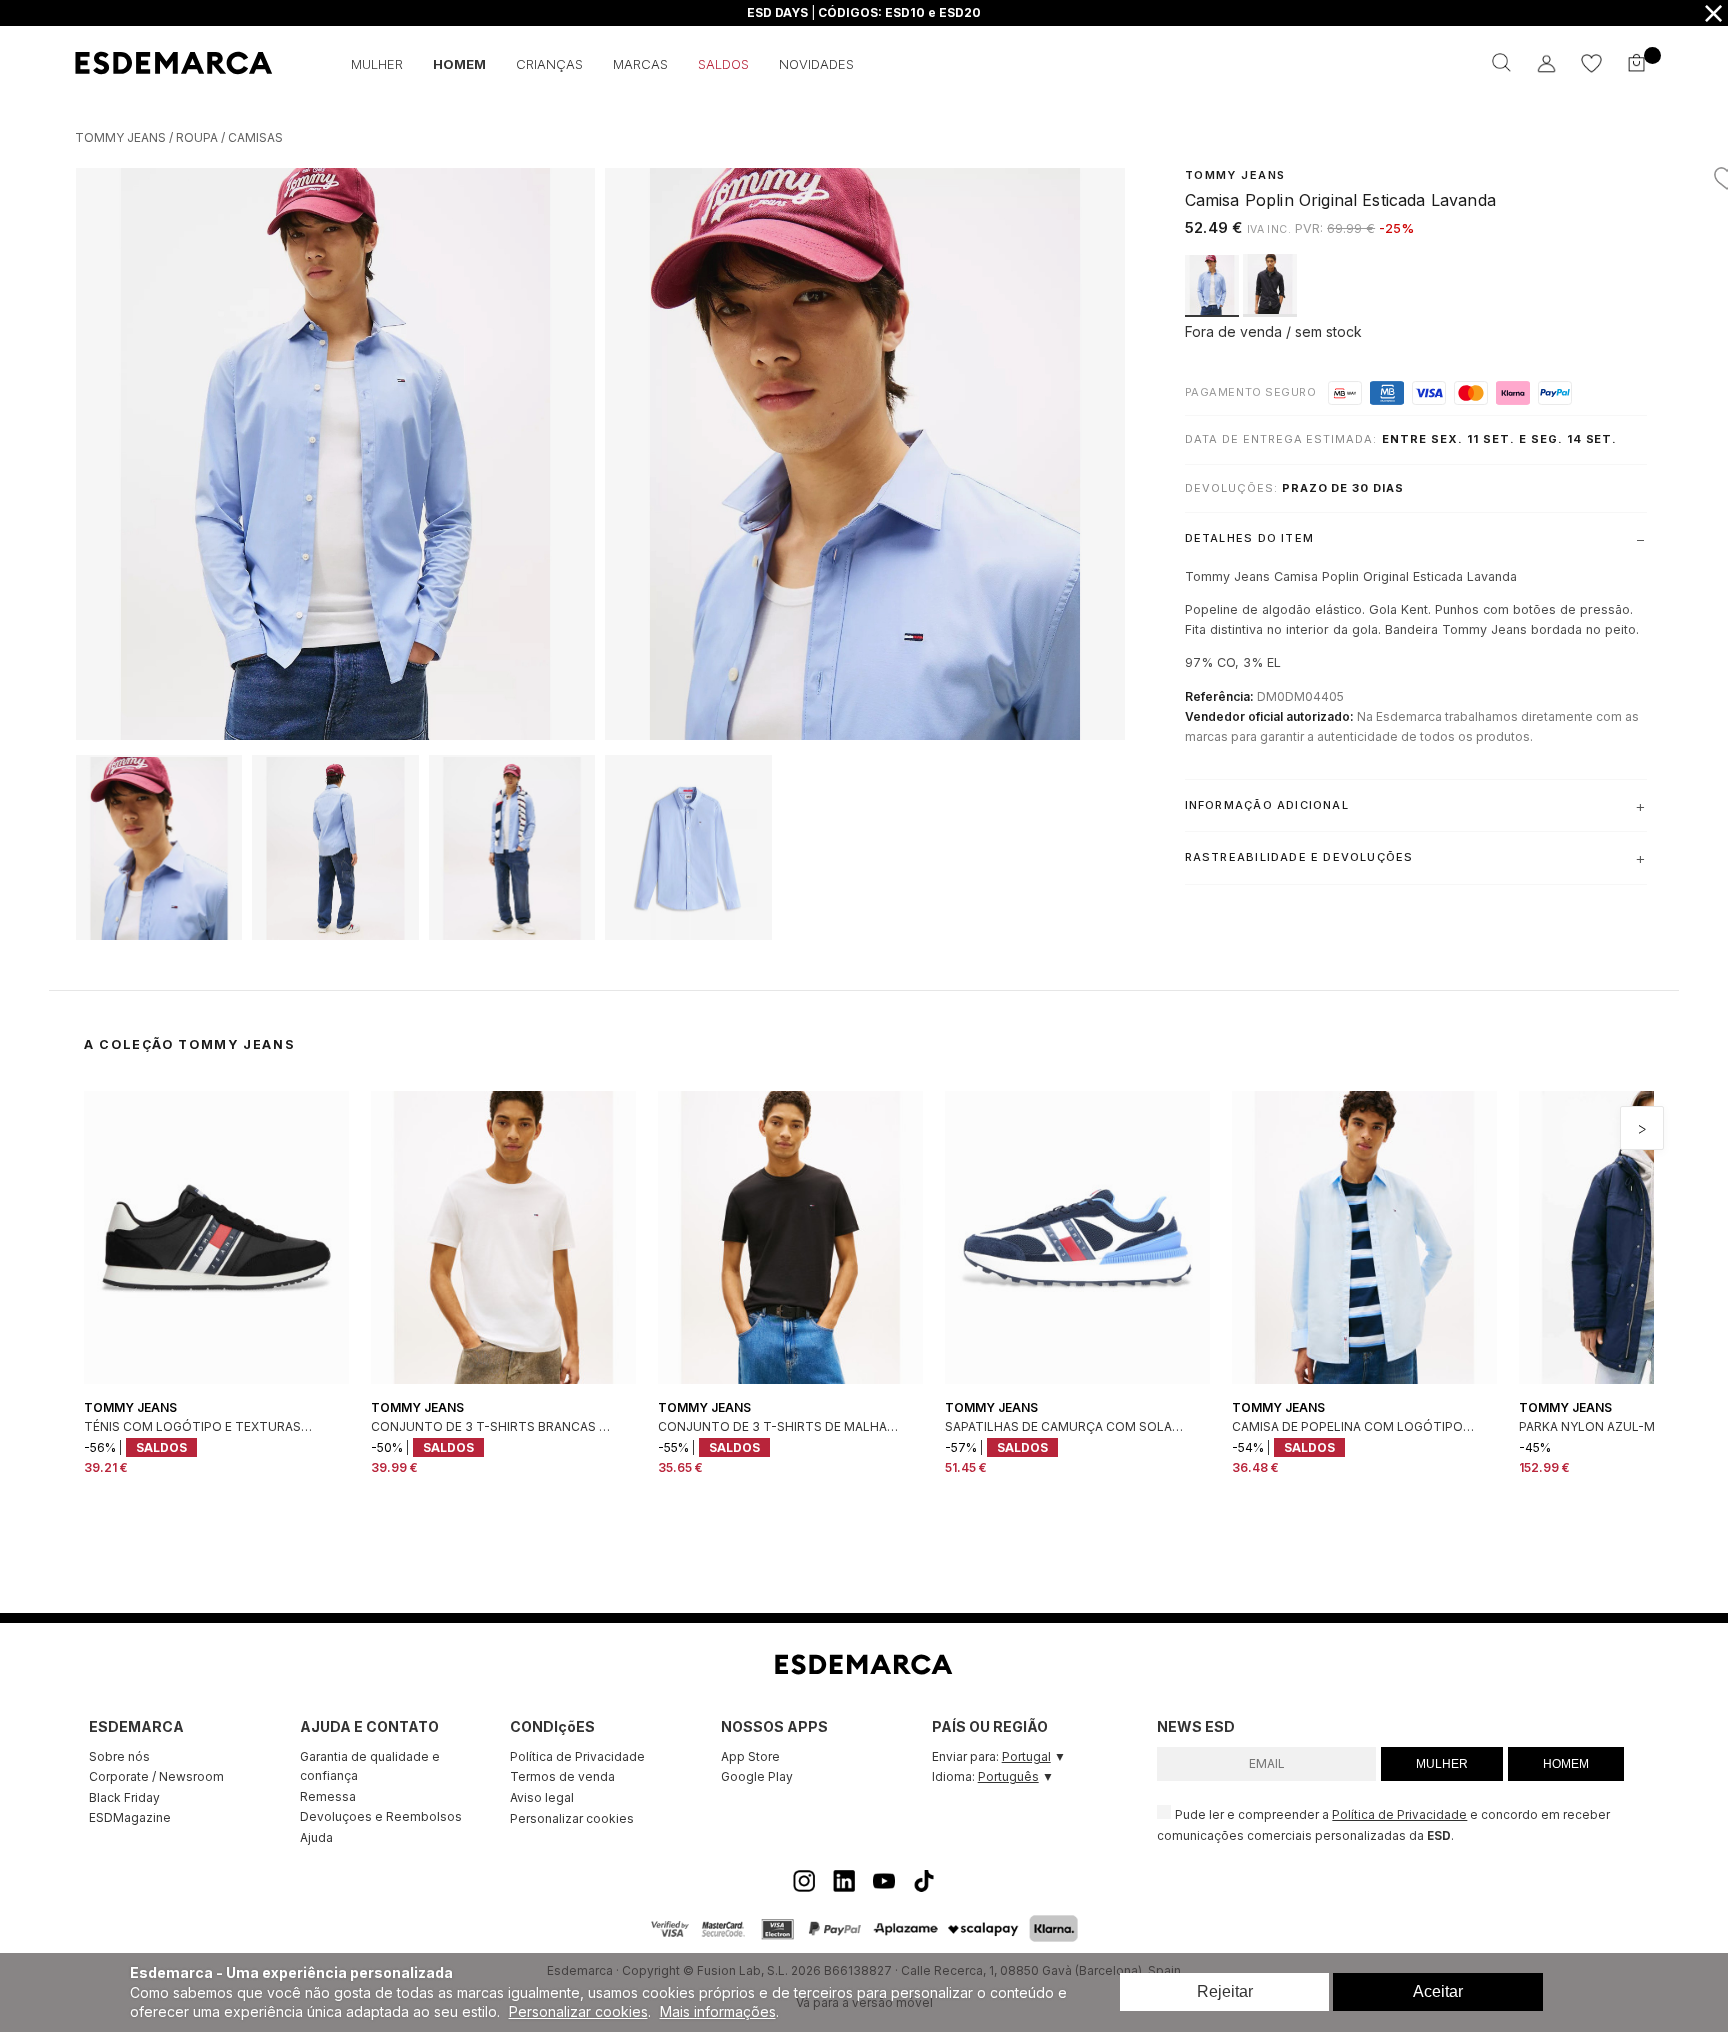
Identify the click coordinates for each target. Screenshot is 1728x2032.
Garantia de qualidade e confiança (370, 1766)
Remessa (328, 1796)
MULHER (1442, 1764)
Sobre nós (119, 1756)
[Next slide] (1642, 1128)
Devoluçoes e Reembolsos (381, 1816)
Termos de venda (562, 1776)
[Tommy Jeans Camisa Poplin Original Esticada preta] (1270, 311)
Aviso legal (542, 1797)
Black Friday (124, 1797)
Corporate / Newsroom (156, 1776)
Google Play (757, 1776)
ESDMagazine (130, 1817)
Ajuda (316, 1837)
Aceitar (1438, 1991)
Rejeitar (1225, 1991)
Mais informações (718, 2011)
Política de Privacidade (577, 1756)
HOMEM (1566, 1764)
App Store (750, 1756)
